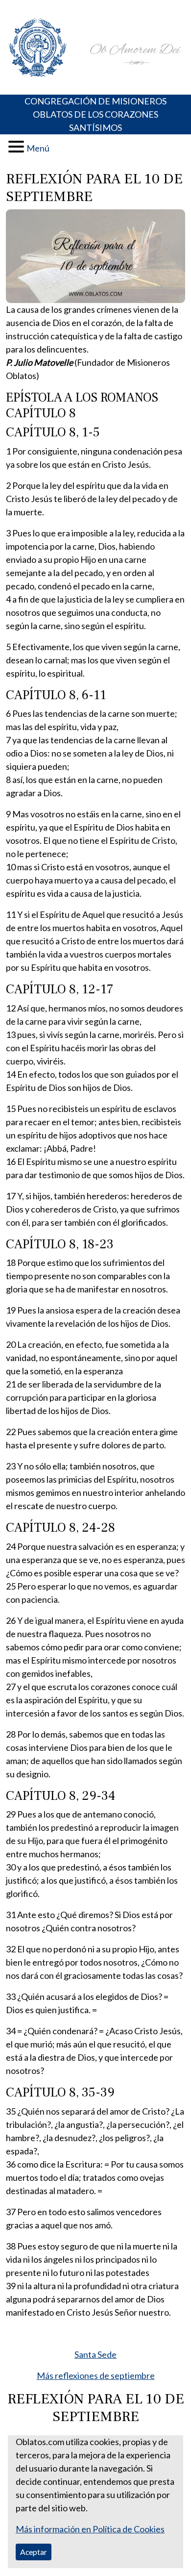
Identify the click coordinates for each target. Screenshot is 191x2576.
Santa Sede (95, 2354)
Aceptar (34, 2552)
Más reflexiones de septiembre (96, 2375)
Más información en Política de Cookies (90, 2529)
